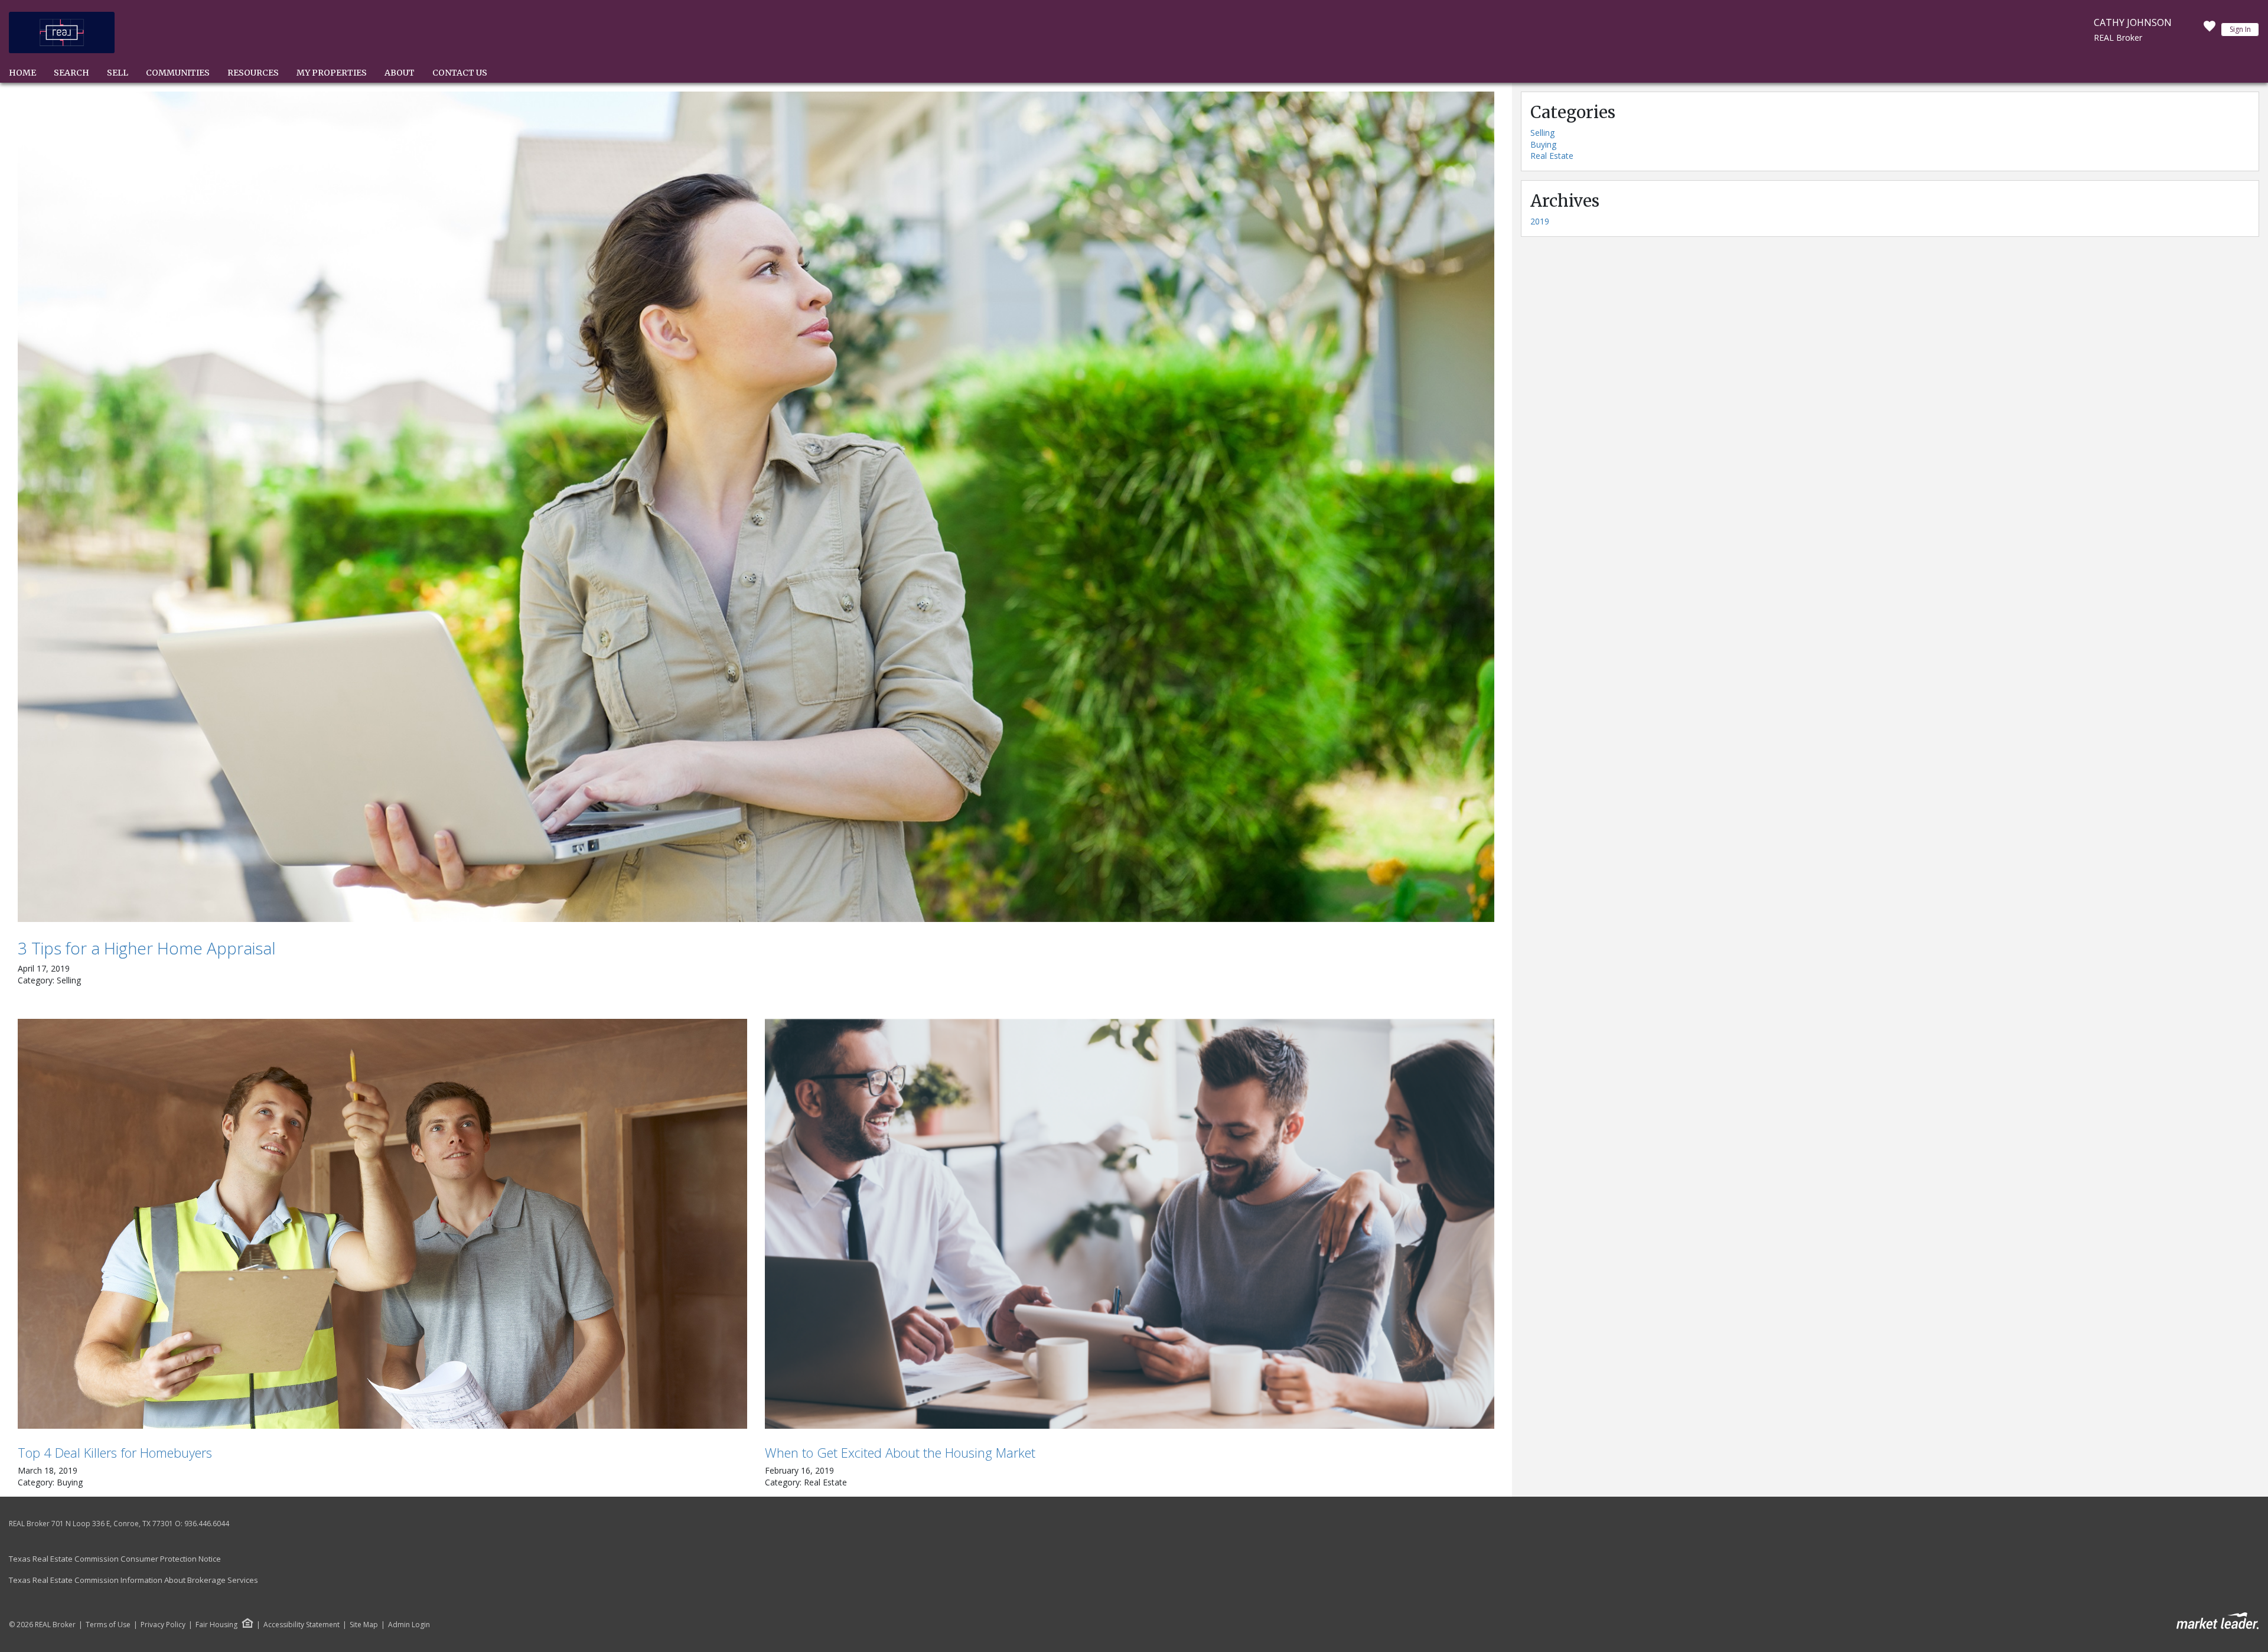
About (400, 73)
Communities (178, 73)
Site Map (364, 1625)
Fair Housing (216, 1625)
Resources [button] (253, 73)
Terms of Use (108, 1625)
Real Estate (1552, 156)
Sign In (2240, 29)
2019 (1540, 221)
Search (71, 73)
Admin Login (409, 1625)
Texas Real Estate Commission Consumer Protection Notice (115, 1559)
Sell (118, 73)
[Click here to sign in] (2210, 30)
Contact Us (460, 73)
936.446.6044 (207, 1524)
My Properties (332, 73)
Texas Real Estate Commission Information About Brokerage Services (133, 1580)
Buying (1543, 144)
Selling (1542, 133)
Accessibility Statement (302, 1625)
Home (22, 73)
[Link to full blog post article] (756, 507)
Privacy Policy (163, 1625)
